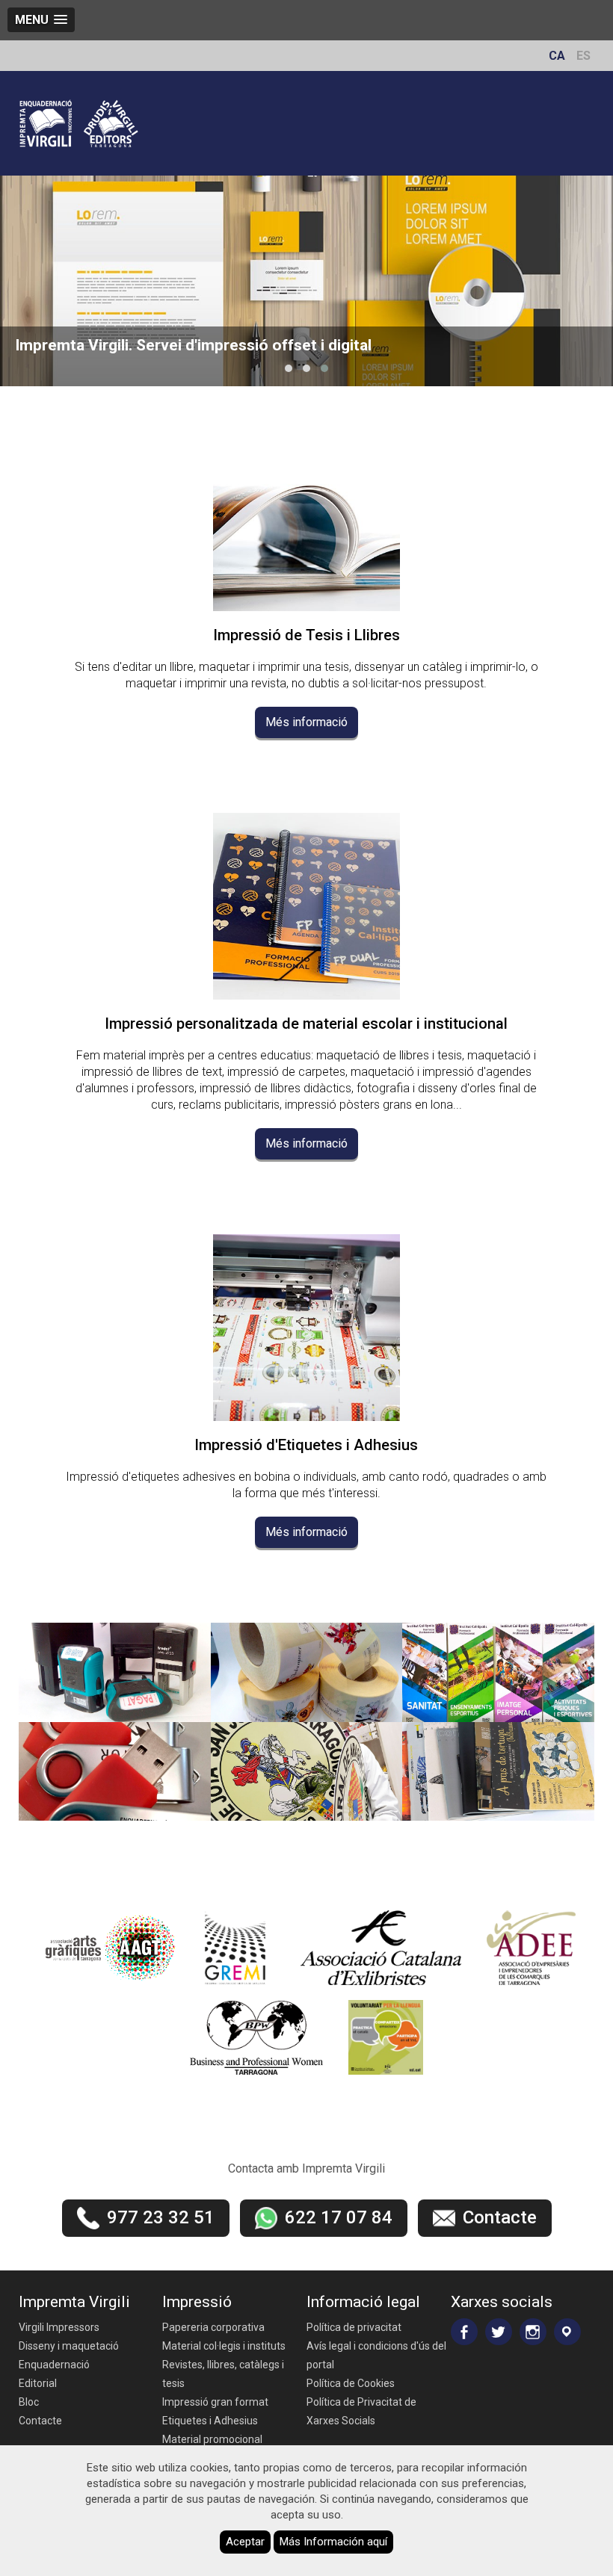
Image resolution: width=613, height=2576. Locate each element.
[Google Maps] (567, 2332)
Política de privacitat (354, 2327)
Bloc (29, 2402)
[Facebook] (464, 2332)
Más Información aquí (333, 2542)
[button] (289, 368)
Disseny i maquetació (69, 2346)
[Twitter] (499, 2332)
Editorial (38, 2383)
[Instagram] (533, 2332)
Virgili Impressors (59, 2327)
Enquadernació (54, 2365)
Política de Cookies (351, 2383)
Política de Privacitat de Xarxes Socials (361, 2411)
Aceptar (245, 2542)
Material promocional (212, 2439)
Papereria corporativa (213, 2327)
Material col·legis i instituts (224, 2346)
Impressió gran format (215, 2402)
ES (583, 56)
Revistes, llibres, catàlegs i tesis (223, 2374)
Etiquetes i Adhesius (210, 2421)
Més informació (306, 722)
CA (557, 56)
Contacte (40, 2421)
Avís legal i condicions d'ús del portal (376, 2355)
